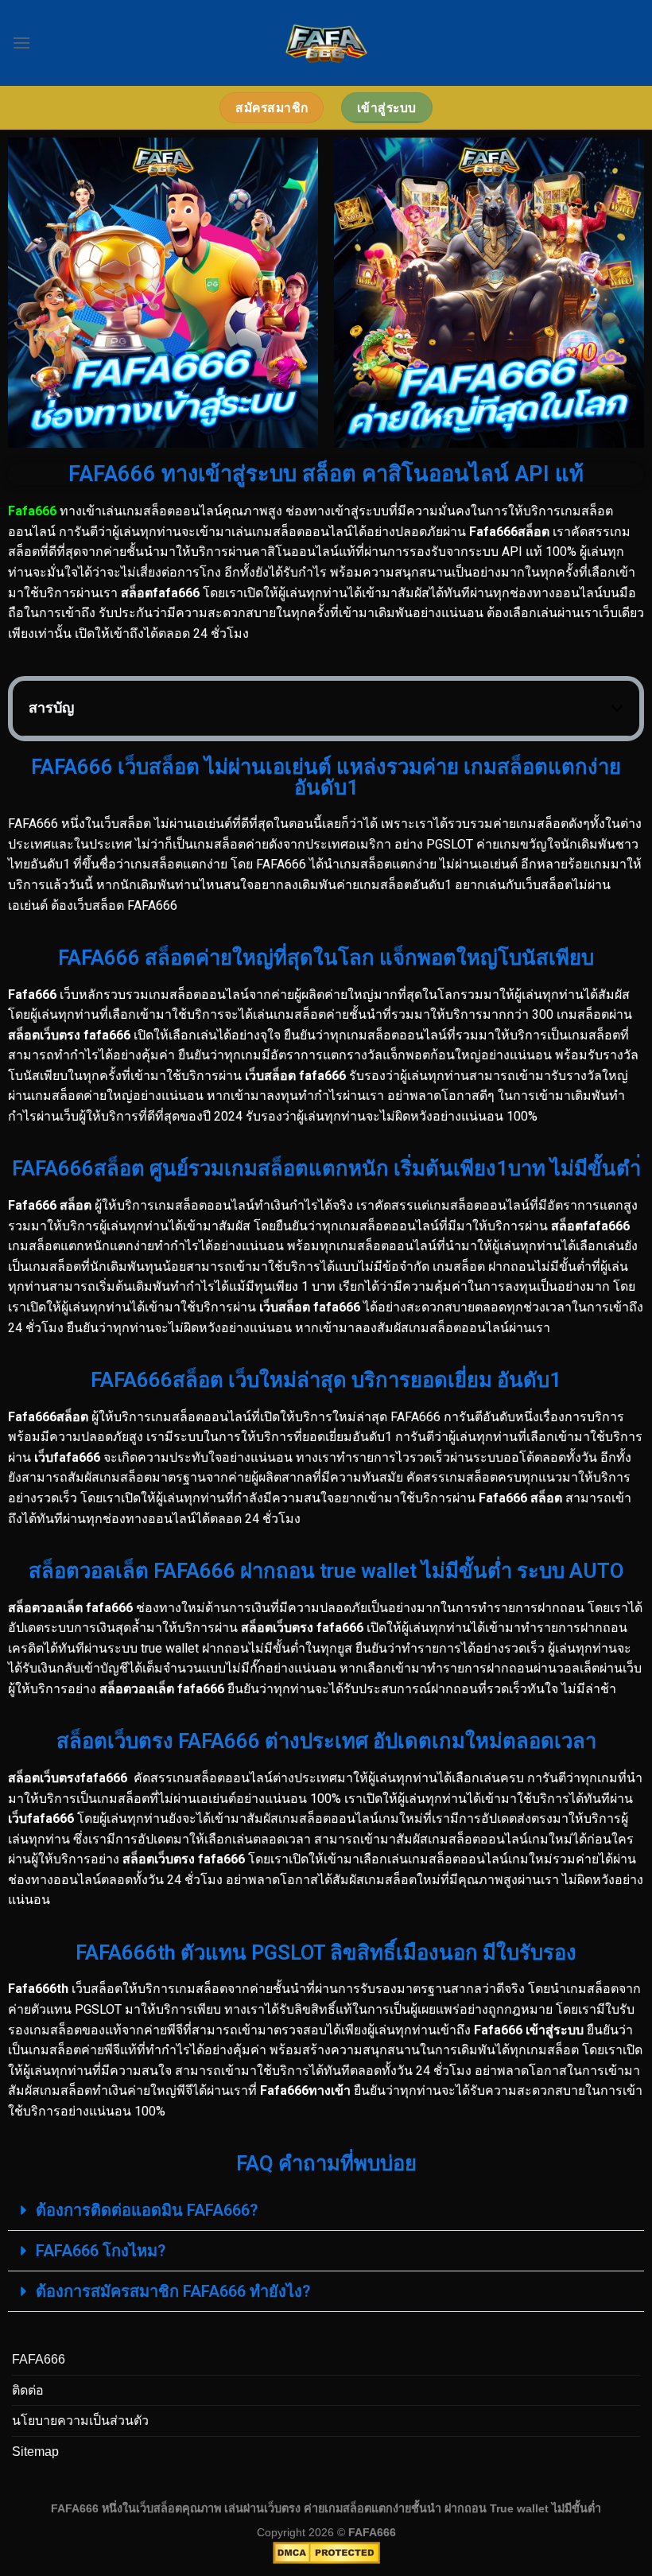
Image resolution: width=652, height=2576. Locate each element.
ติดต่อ (28, 2390)
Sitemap (35, 2452)
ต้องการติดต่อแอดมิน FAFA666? (147, 2210)
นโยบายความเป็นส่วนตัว (80, 2421)
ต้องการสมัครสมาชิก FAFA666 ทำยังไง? (173, 2291)
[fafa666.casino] (326, 43)
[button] (617, 709)
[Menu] (21, 43)
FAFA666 (39, 2359)
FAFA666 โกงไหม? (101, 2251)
